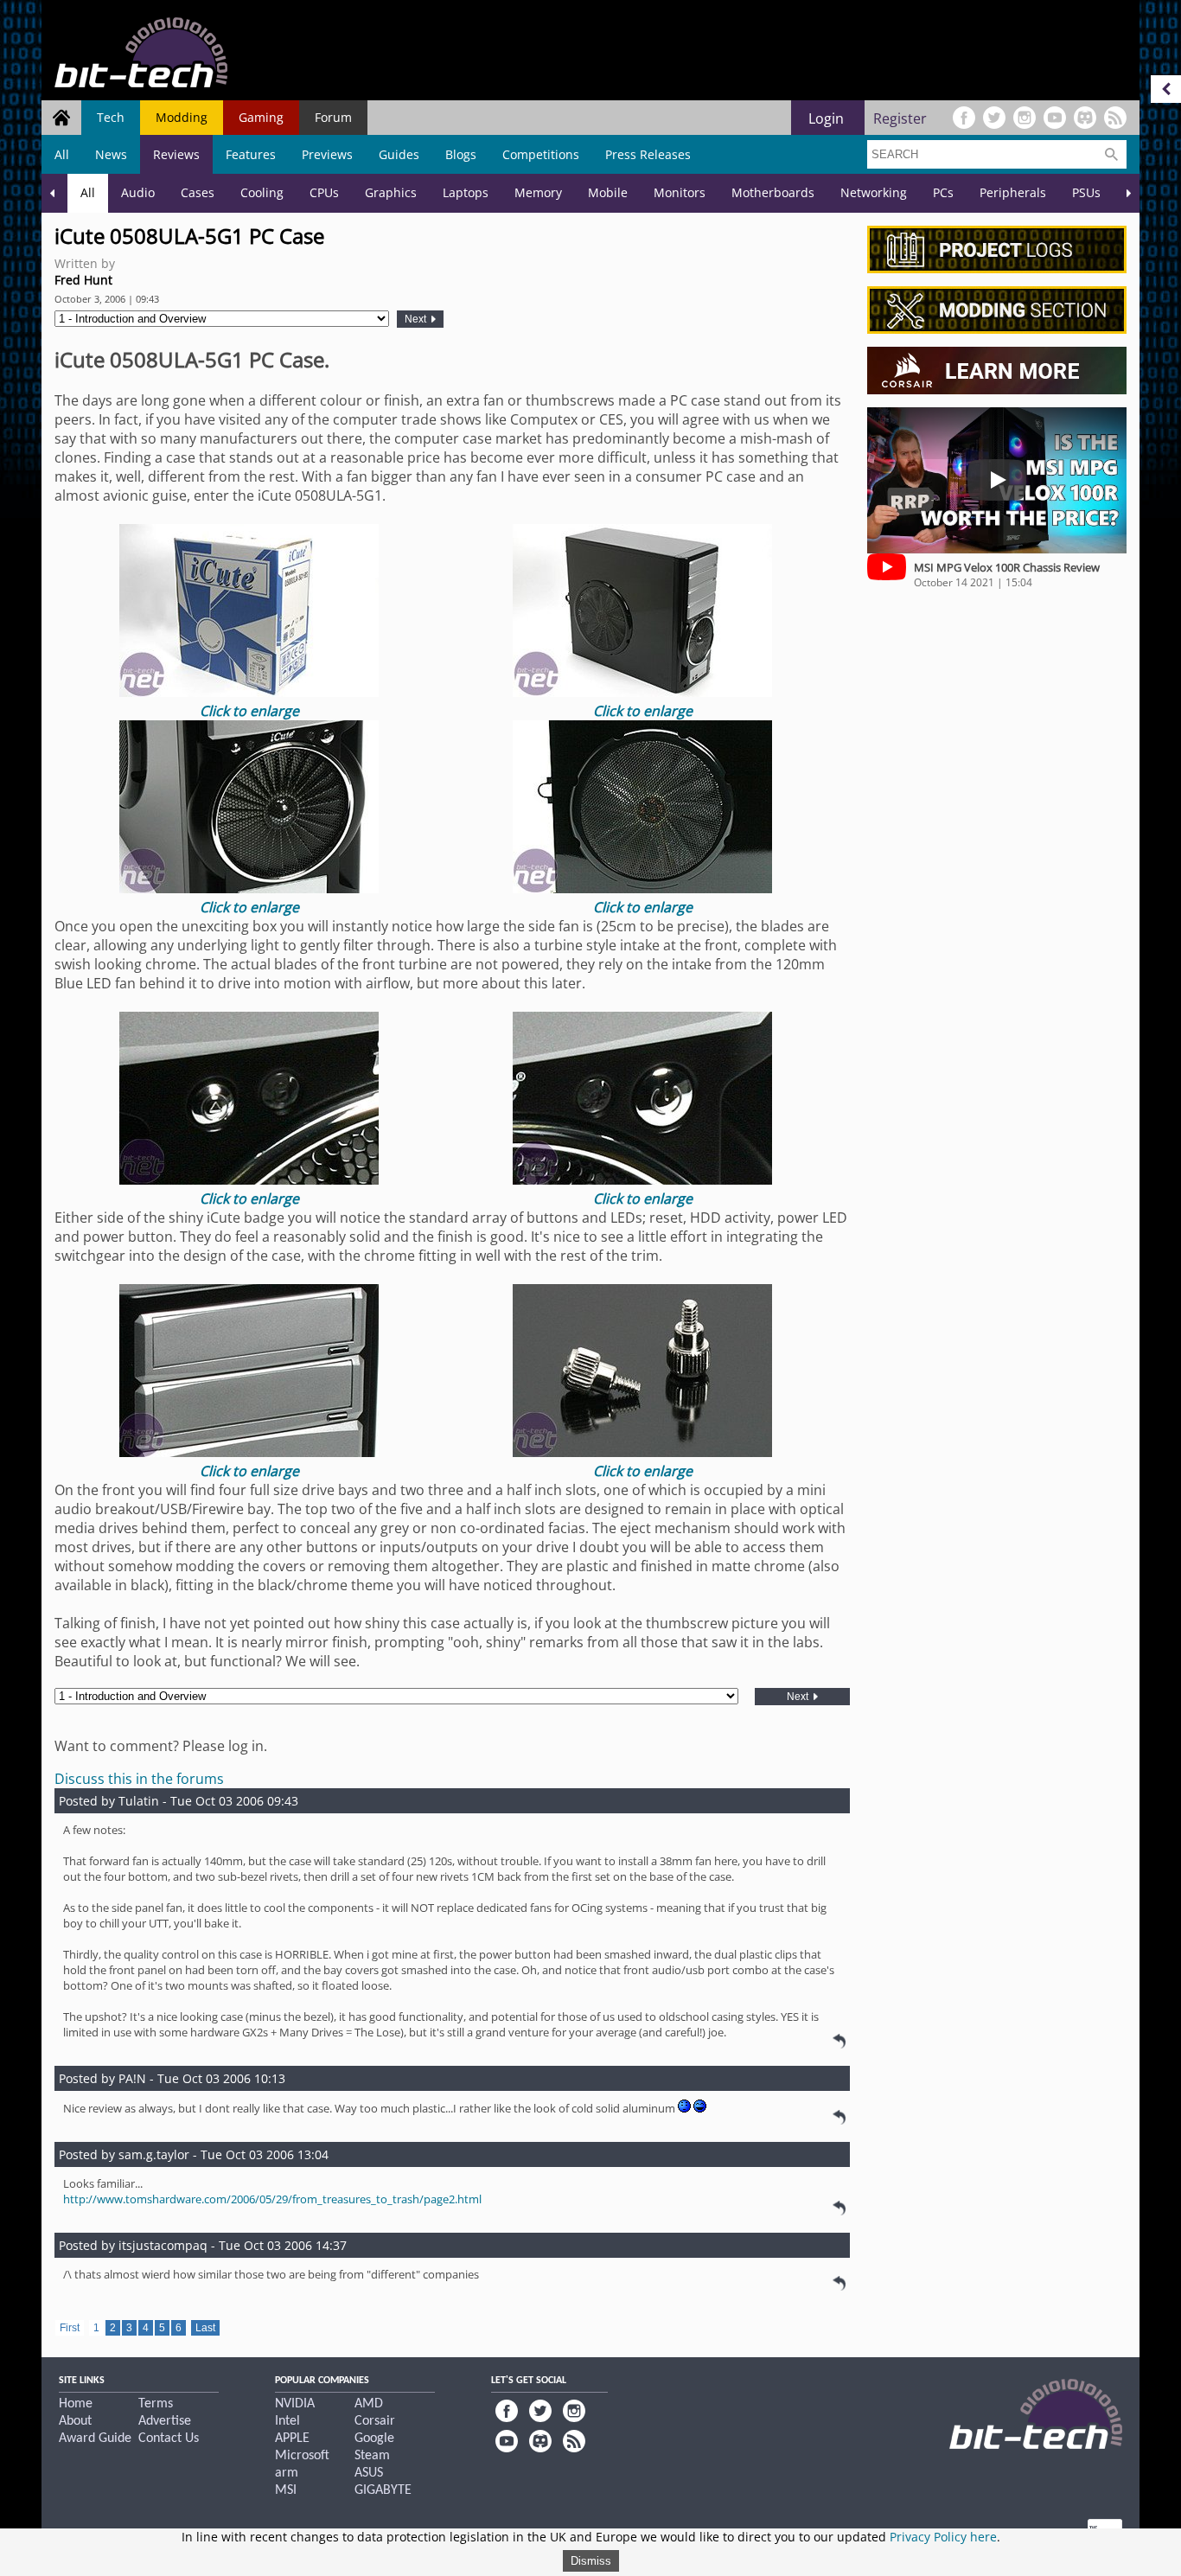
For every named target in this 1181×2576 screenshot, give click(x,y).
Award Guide (95, 2439)
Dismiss (591, 2561)
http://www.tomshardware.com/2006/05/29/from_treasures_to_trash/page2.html (272, 2199)
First (70, 2328)
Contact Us (169, 2439)
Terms (156, 2404)
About (75, 2421)
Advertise (165, 2421)
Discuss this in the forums (139, 1779)
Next (417, 319)
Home (76, 2404)
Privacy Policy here (943, 2537)
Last (205, 2328)
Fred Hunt (83, 280)
